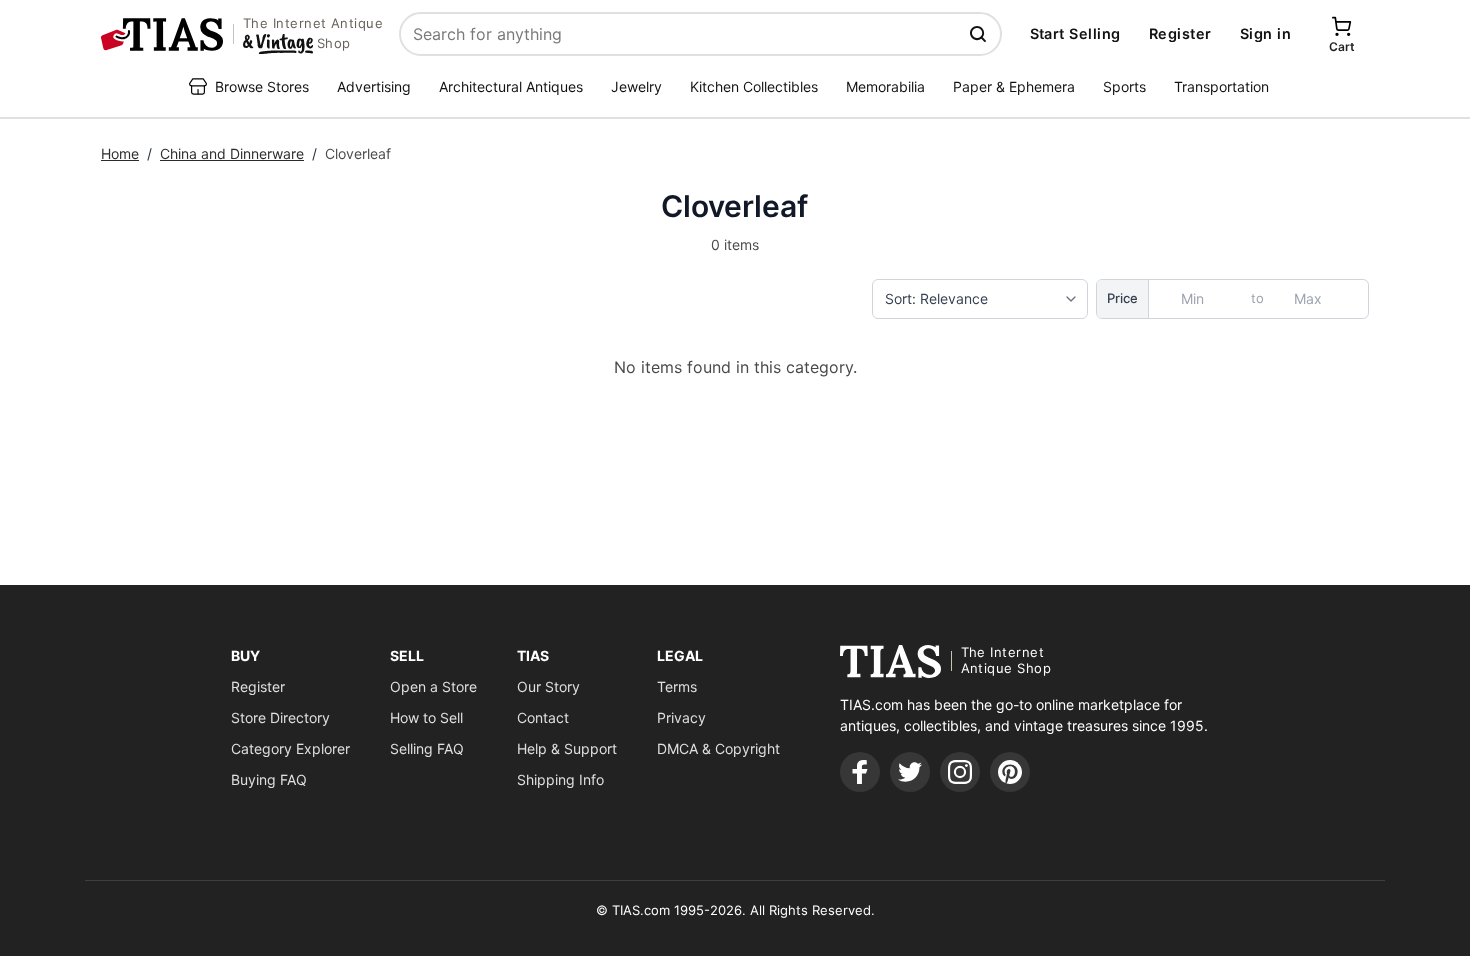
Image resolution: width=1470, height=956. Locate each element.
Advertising (374, 86)
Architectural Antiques (511, 86)
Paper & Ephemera (1014, 86)
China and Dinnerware (232, 153)
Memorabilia (885, 86)
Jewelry (636, 86)
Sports (1124, 86)
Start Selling (1075, 33)
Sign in (1265, 33)
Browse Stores (262, 86)
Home (120, 153)
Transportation (1221, 86)
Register (1180, 33)
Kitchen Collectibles (754, 86)
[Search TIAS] (980, 34)
